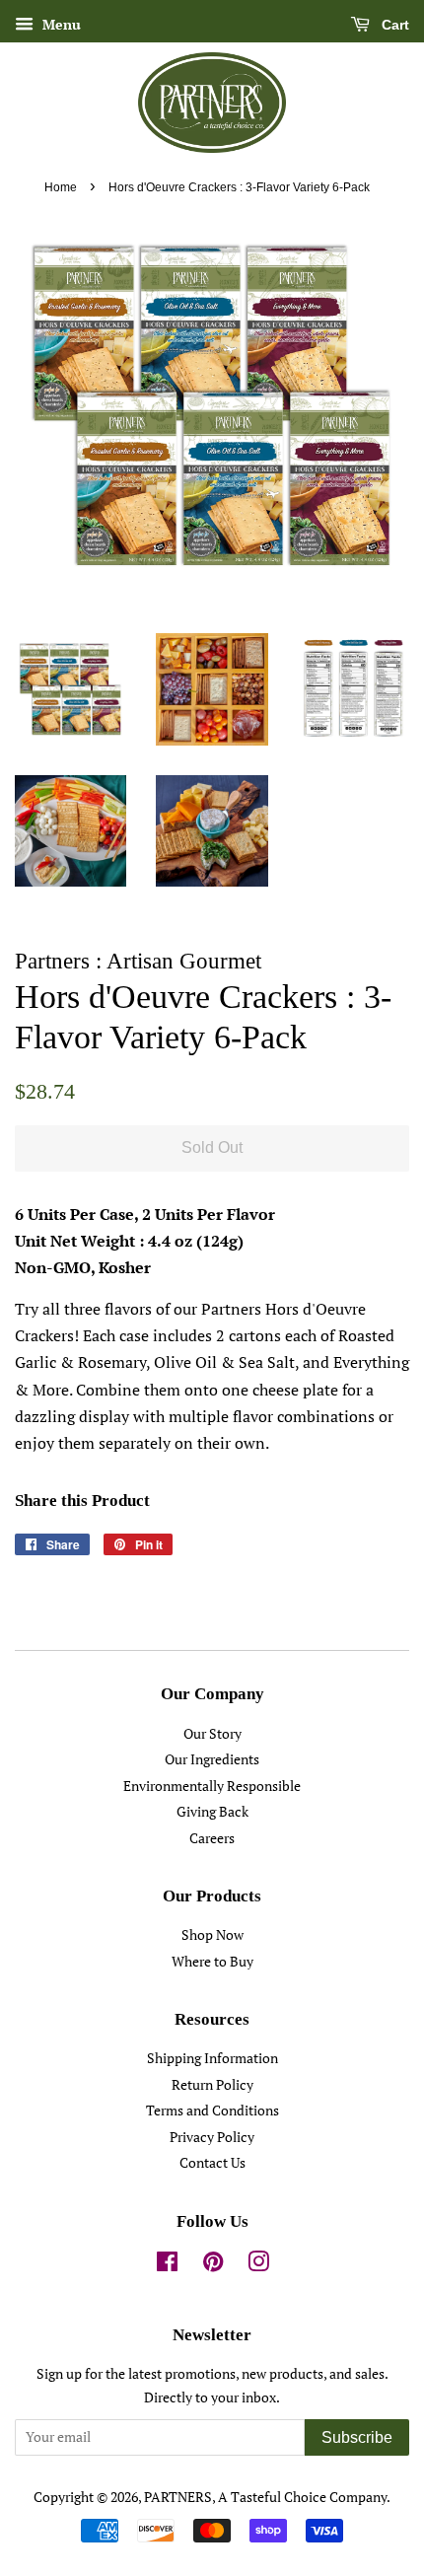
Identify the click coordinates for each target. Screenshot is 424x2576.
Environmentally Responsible (212, 1786)
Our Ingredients (212, 1759)
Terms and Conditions (212, 2111)
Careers (212, 1838)
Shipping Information (212, 2058)
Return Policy (212, 2085)
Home (61, 187)
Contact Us (212, 2163)
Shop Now (212, 1935)
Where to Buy (212, 1962)
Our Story (212, 1734)
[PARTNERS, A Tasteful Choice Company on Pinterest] (213, 2265)
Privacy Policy (212, 2137)
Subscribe (357, 2437)
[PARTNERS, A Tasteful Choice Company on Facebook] (167, 2265)
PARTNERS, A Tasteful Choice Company (265, 2497)
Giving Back (212, 1812)
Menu (60, 24)
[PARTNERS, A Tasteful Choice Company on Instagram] (258, 2265)
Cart (393, 25)
